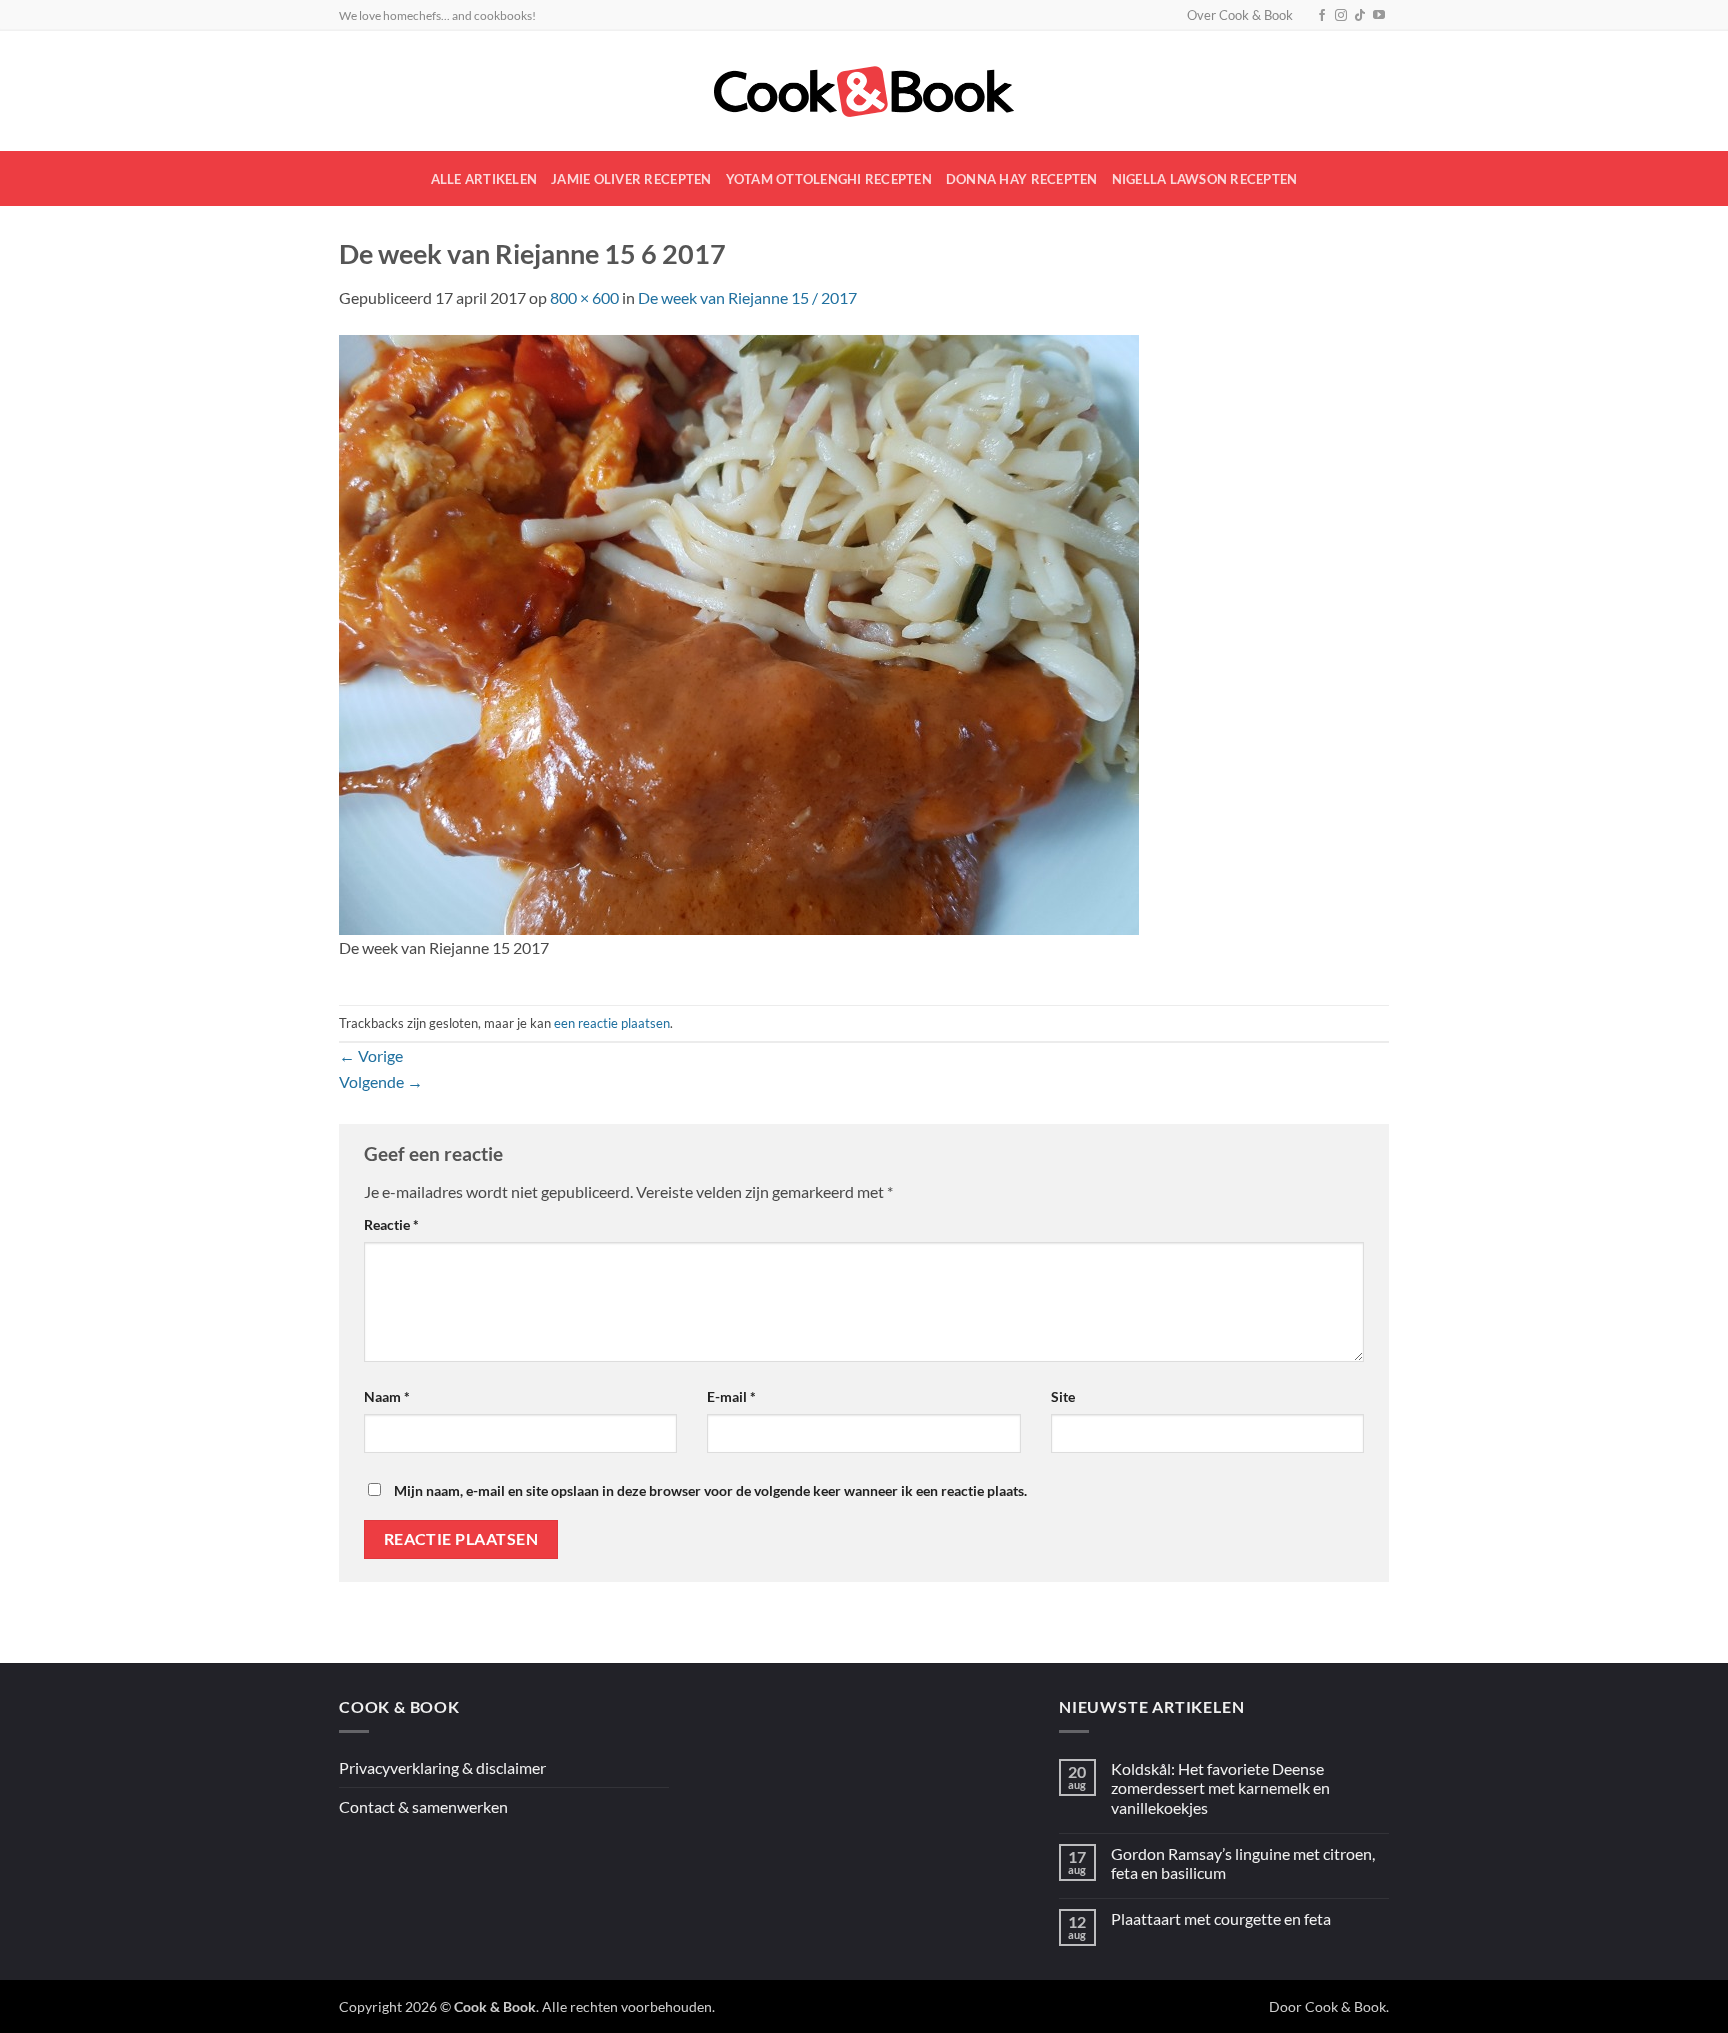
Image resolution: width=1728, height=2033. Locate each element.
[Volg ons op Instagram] (1341, 16)
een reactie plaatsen (612, 1023)
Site (1063, 1396)
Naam (387, 1396)
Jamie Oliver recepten (631, 179)
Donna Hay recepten (1022, 179)
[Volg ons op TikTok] (1360, 16)
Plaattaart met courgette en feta (1221, 1918)
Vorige (371, 1055)
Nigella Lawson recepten (1205, 179)
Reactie (391, 1224)
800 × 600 (584, 297)
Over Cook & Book (1240, 15)
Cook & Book (1345, 2006)
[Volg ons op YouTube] (1379, 16)
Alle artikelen (484, 179)
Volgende (381, 1081)
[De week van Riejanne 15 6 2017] (739, 632)
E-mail (731, 1396)
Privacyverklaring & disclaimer (442, 1767)
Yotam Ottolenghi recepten (829, 179)
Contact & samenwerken (423, 1806)
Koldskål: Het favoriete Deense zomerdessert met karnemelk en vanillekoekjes (1220, 1787)
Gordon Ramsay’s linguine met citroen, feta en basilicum (1243, 1863)
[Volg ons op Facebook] (1322, 16)
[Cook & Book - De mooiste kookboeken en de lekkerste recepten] (864, 91)
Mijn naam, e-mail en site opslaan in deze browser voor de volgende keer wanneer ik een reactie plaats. (710, 1490)
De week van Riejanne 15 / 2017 (747, 297)
